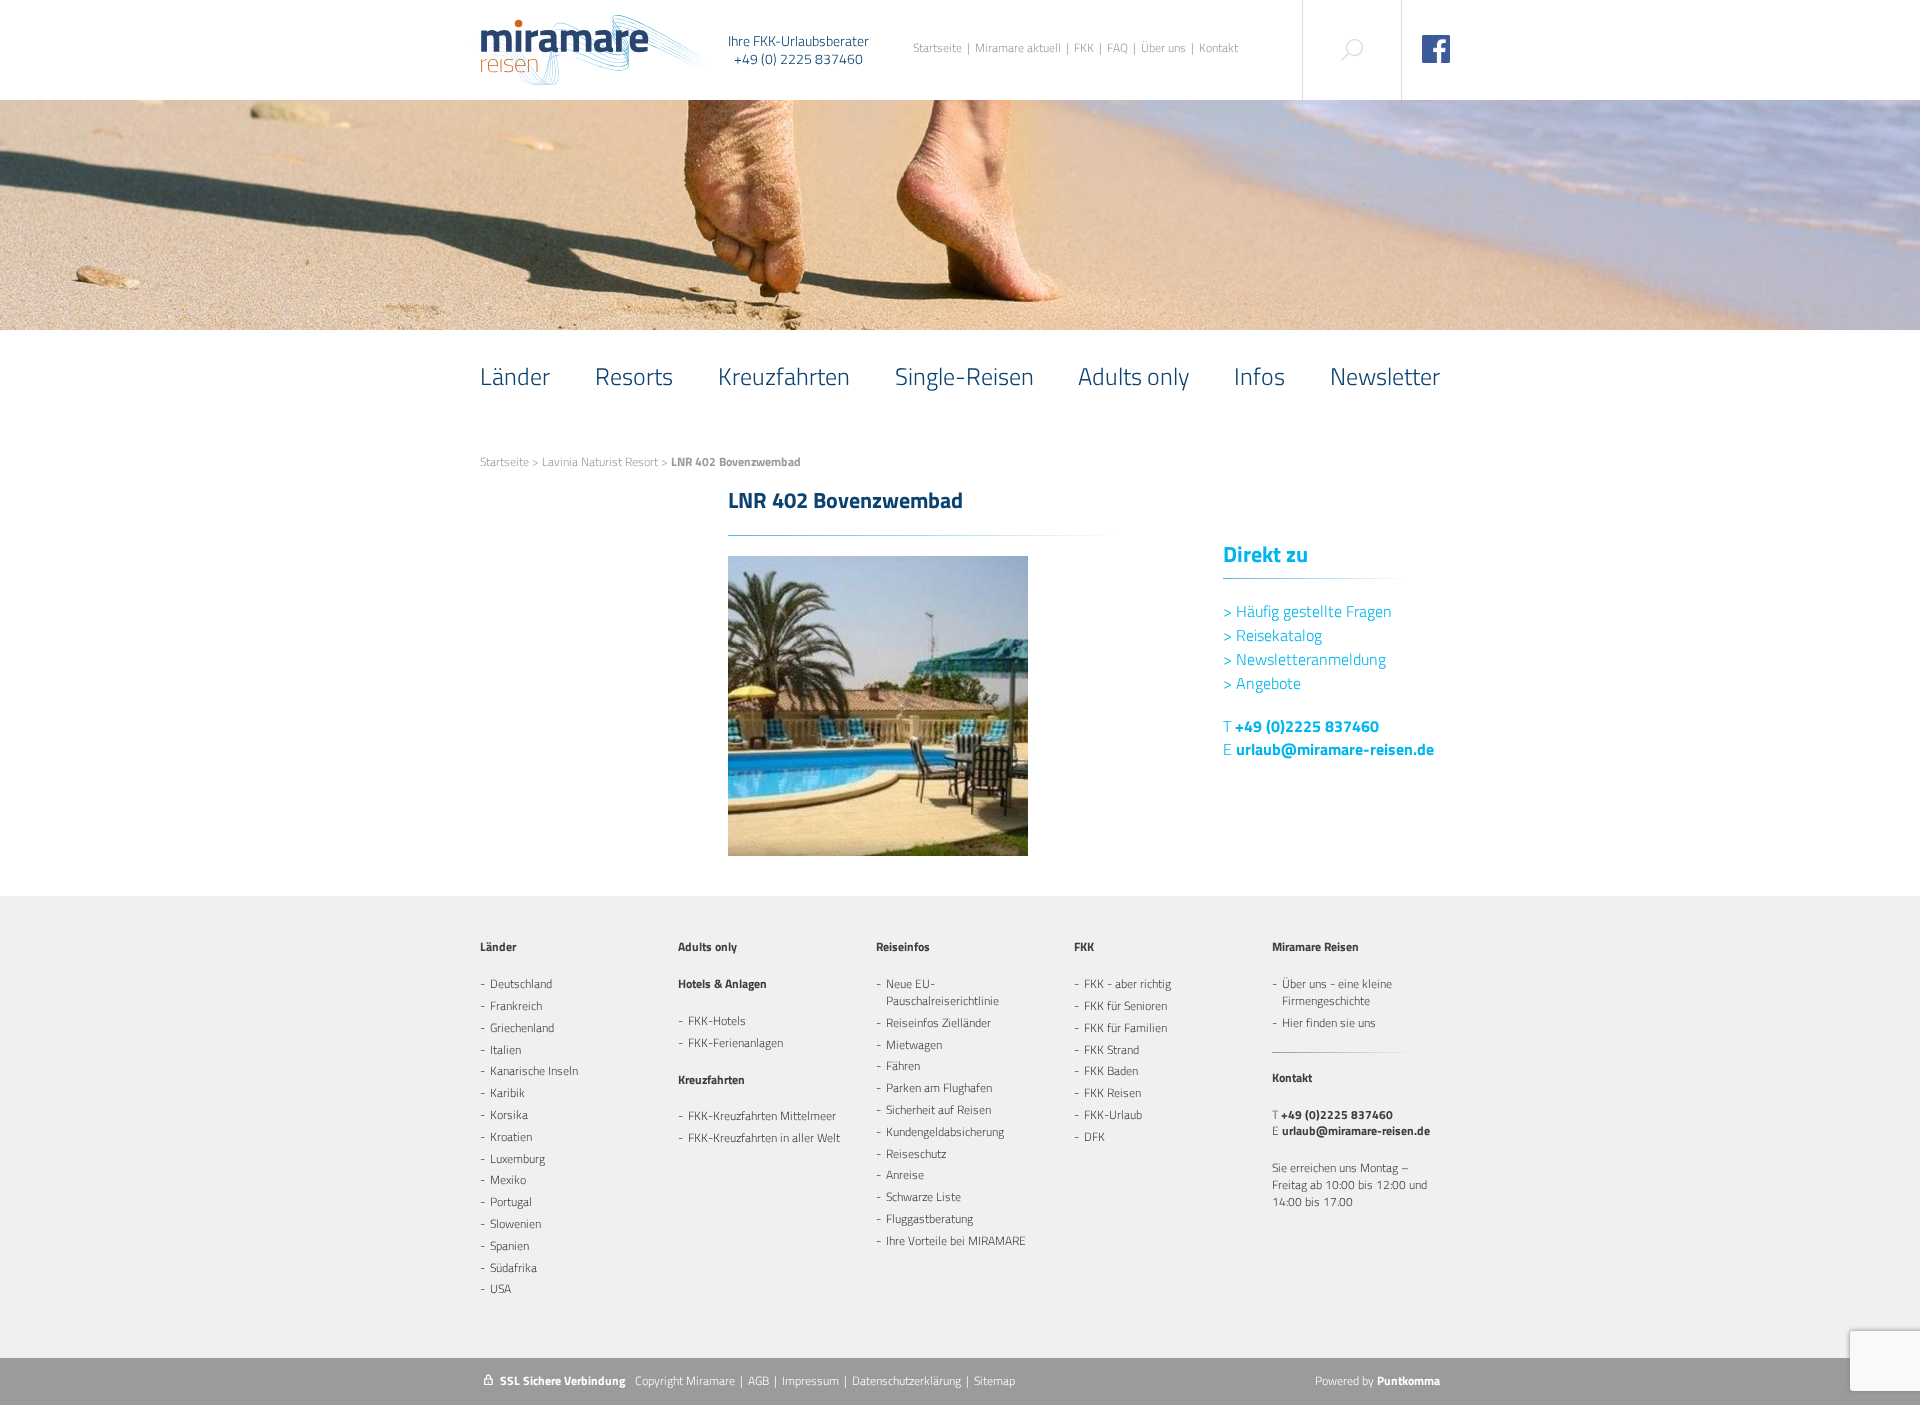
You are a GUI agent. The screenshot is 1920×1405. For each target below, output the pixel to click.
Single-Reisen (964, 376)
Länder (515, 376)
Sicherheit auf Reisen (938, 1109)
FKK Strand (1111, 1049)
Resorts (634, 376)
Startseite (937, 48)
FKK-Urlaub (1113, 1114)
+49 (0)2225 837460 (1307, 726)
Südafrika (513, 1267)
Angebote (1262, 683)
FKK (1084, 48)
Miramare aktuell (1018, 48)
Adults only (1133, 376)
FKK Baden (1111, 1070)
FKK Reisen (1112, 1092)
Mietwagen (914, 1044)
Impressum (810, 1380)
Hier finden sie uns (1329, 1022)
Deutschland (521, 983)
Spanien (509, 1245)
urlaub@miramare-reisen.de (1335, 749)
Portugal (511, 1201)
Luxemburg (517, 1158)
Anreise (905, 1174)
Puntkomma (1408, 1380)
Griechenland (522, 1027)
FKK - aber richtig (1127, 983)
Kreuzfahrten (784, 376)
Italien (505, 1049)
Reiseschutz (916, 1153)
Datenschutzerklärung (906, 1380)
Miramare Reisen (1315, 946)
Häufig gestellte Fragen (1307, 611)
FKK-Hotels (717, 1020)
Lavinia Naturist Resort (600, 461)
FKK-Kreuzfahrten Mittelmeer (762, 1115)
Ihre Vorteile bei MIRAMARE (956, 1240)
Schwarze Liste (923, 1196)
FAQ (1117, 48)
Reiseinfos (903, 946)
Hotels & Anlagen (722, 983)
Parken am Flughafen (939, 1087)
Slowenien (515, 1223)
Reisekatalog (1272, 635)
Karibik (507, 1092)
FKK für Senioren (1125, 1005)
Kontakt (1218, 48)
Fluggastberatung (929, 1218)
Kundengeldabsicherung (945, 1131)
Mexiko (508, 1179)
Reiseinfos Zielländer (938, 1022)
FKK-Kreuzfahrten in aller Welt (764, 1137)
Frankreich (516, 1005)
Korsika (509, 1114)
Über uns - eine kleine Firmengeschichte (1337, 992)
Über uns (1163, 48)
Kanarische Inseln (534, 1070)
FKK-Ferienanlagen (735, 1042)
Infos (1259, 376)
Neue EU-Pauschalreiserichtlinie (942, 992)
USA (500, 1288)
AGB (758, 1380)
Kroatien (511, 1136)
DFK (1094, 1136)
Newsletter (1385, 376)
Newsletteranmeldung (1304, 659)
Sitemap (994, 1380)
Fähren (903, 1065)
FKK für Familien (1125, 1027)
